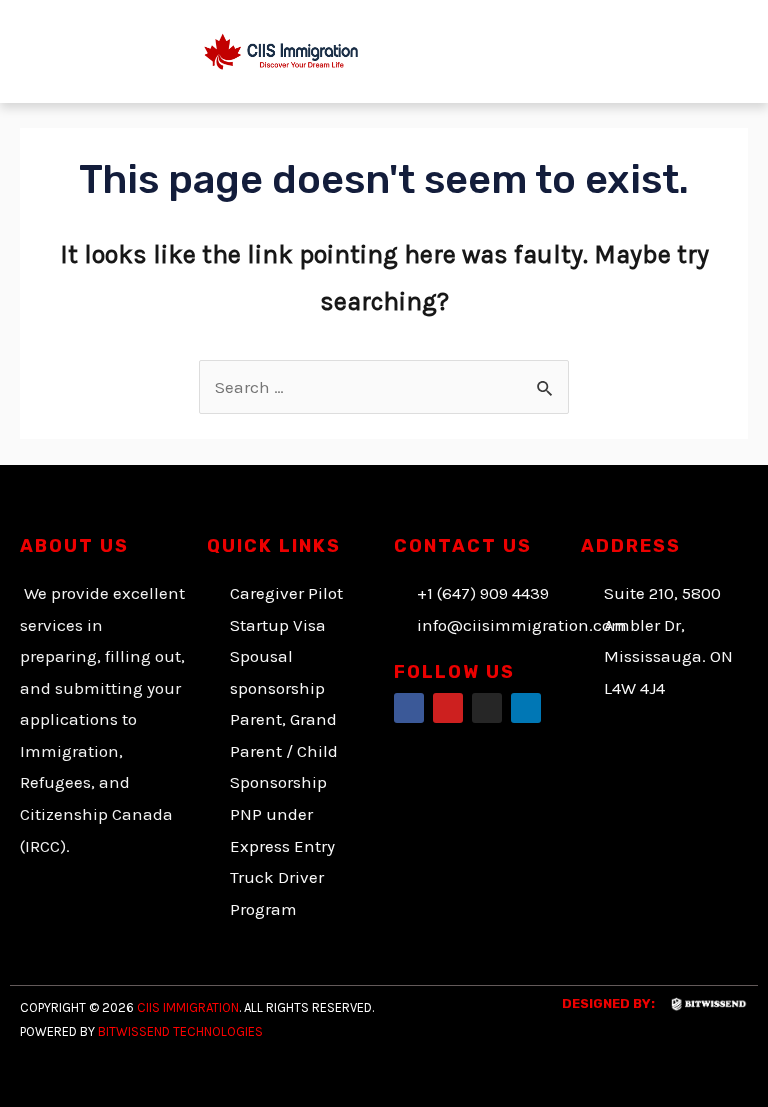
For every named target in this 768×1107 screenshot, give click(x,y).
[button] (625, 51)
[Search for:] (384, 387)
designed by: (608, 1003)
